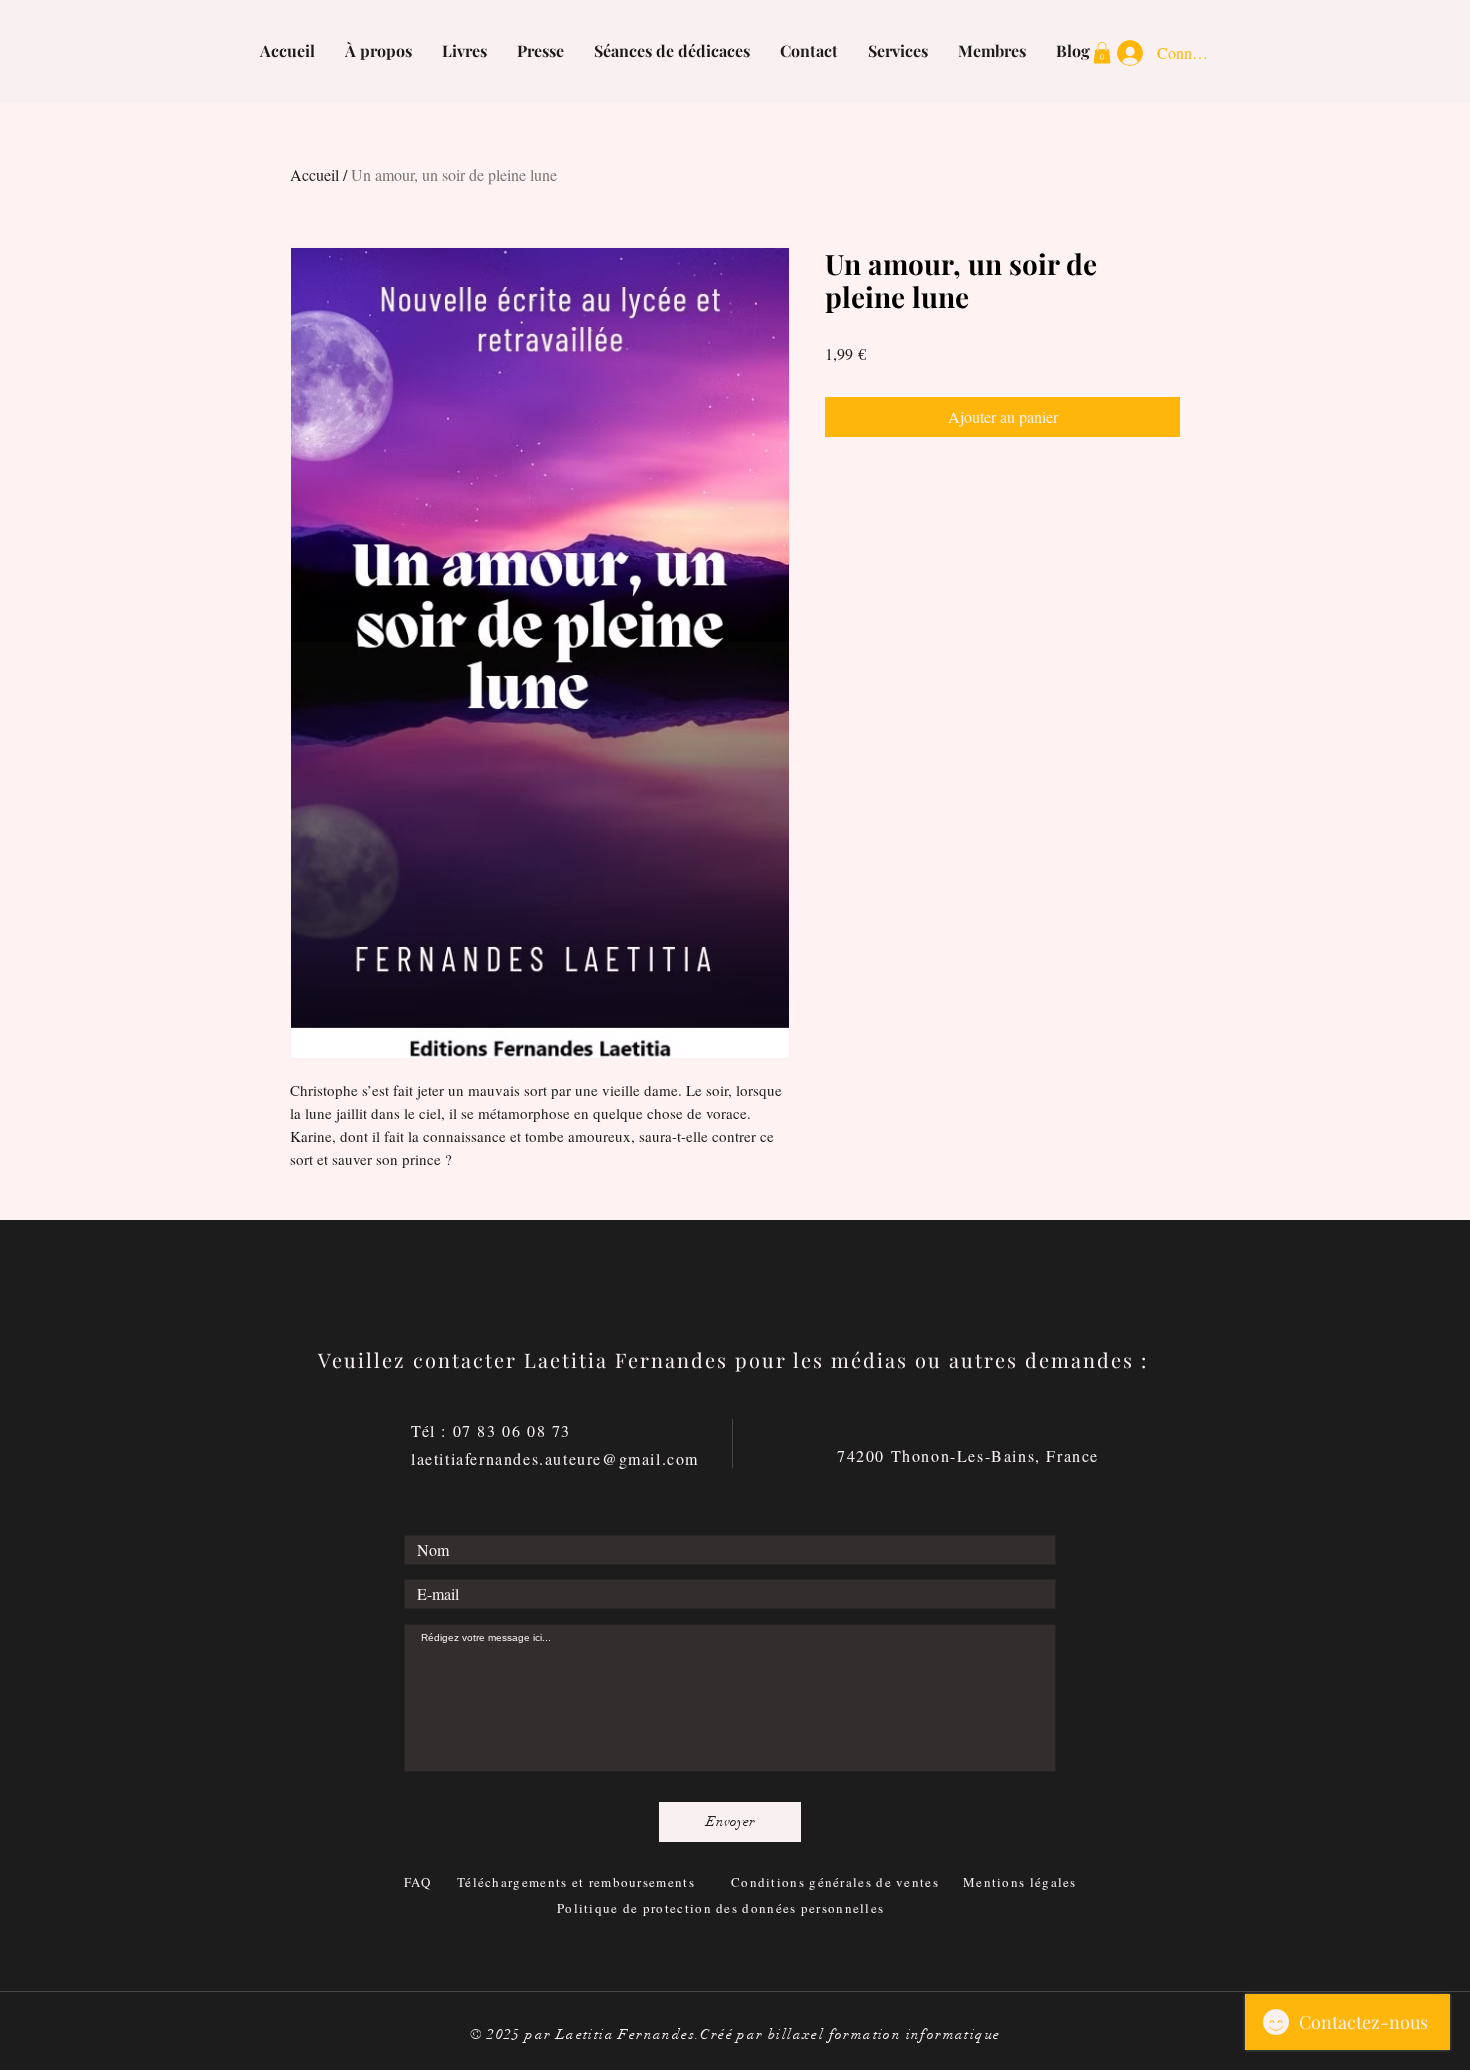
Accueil (314, 174)
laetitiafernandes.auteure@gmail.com (555, 1458)
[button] (1102, 53)
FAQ (420, 1882)
